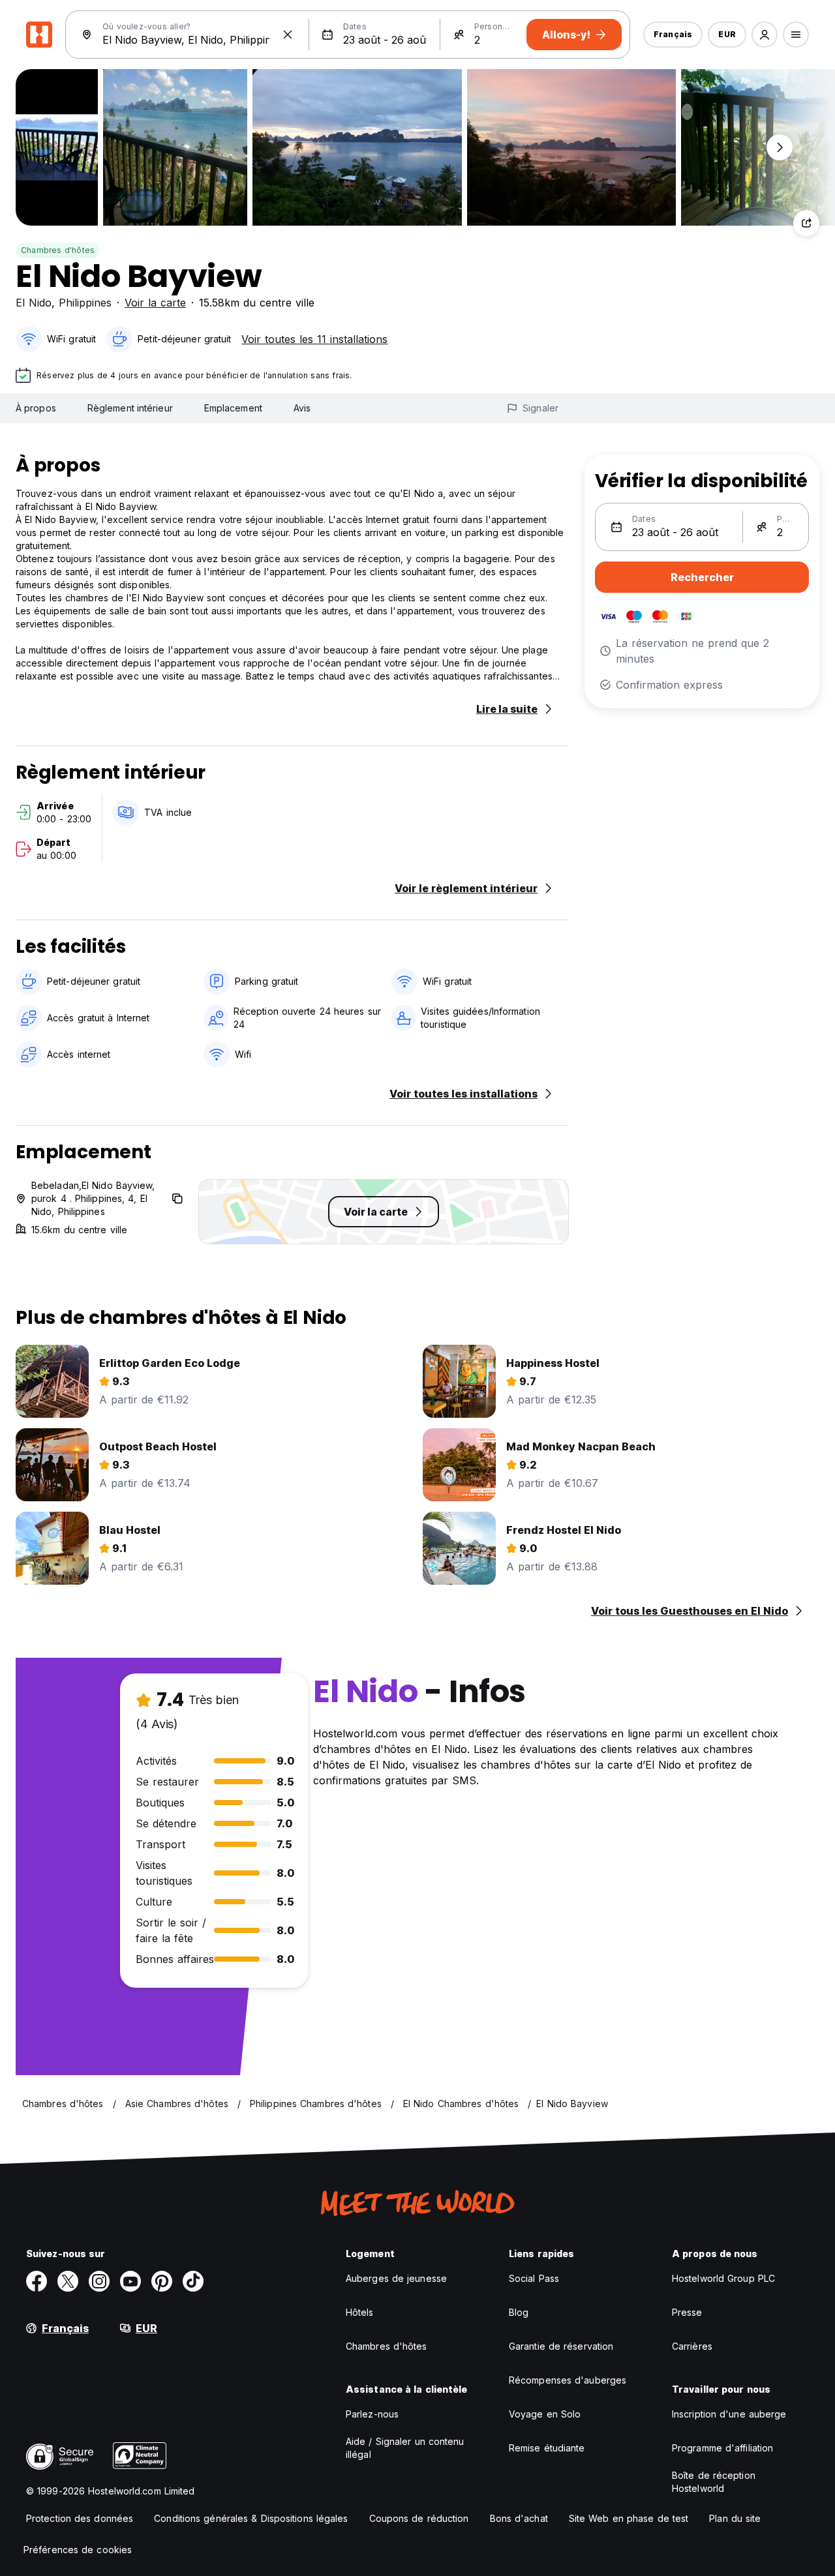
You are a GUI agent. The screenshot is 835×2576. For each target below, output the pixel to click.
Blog (519, 2312)
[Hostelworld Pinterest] (162, 2281)
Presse (687, 2312)
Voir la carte (155, 303)
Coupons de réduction (419, 2518)
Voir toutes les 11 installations (314, 339)
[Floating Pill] (780, 147)
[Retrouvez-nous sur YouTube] (130, 2281)
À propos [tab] (36, 408)
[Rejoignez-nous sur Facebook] (37, 2281)
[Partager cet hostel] (806, 223)
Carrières (692, 2346)
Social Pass (534, 2278)
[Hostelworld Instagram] (99, 2281)
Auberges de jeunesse (396, 2278)
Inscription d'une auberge (729, 2414)
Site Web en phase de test (629, 2518)
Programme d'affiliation (722, 2448)
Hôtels (360, 2312)
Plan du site (735, 2518)
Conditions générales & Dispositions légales (251, 2518)
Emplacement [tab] (233, 408)
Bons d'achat (519, 2518)
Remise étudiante (547, 2448)
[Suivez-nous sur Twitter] (68, 2281)
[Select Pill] (765, 35)
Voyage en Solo (545, 2414)
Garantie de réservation (561, 2346)
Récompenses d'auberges (568, 2380)
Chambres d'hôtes (58, 250)
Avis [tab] (302, 408)
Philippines (85, 303)
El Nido (34, 303)
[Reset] (288, 35)
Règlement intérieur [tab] (130, 408)
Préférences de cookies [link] (78, 2550)
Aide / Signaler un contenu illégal (405, 2448)
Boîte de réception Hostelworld (714, 2482)
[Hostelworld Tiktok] (193, 2281)
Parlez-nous (372, 2414)
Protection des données (80, 2518)
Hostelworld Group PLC (723, 2278)
